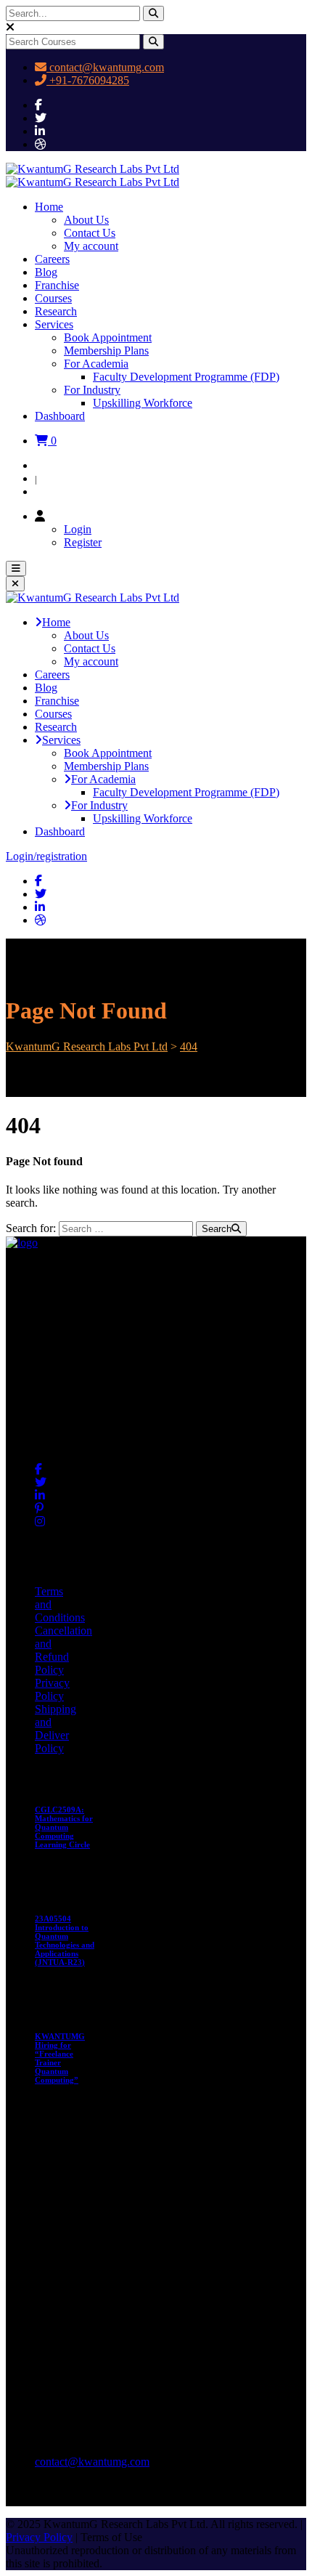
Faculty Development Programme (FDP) (186, 377)
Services (54, 324)
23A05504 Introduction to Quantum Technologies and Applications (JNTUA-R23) (65, 1940)
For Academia (96, 364)
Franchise (57, 285)
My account (91, 246)
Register (54, 491)
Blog (46, 272)
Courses (53, 298)
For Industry (92, 390)
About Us (86, 220)
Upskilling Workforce (143, 403)
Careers (52, 259)
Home (49, 207)
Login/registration (46, 856)
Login (49, 465)
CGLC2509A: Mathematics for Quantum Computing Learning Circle (64, 1827)
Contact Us (90, 233)
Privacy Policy (52, 1689)
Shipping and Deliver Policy (56, 1729)
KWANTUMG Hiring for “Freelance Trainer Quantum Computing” (60, 2058)
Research (56, 311)
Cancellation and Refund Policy (63, 1650)
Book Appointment (108, 337)
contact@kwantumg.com (105, 67)
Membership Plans (106, 351)
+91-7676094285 (88, 80)
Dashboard (60, 416)
